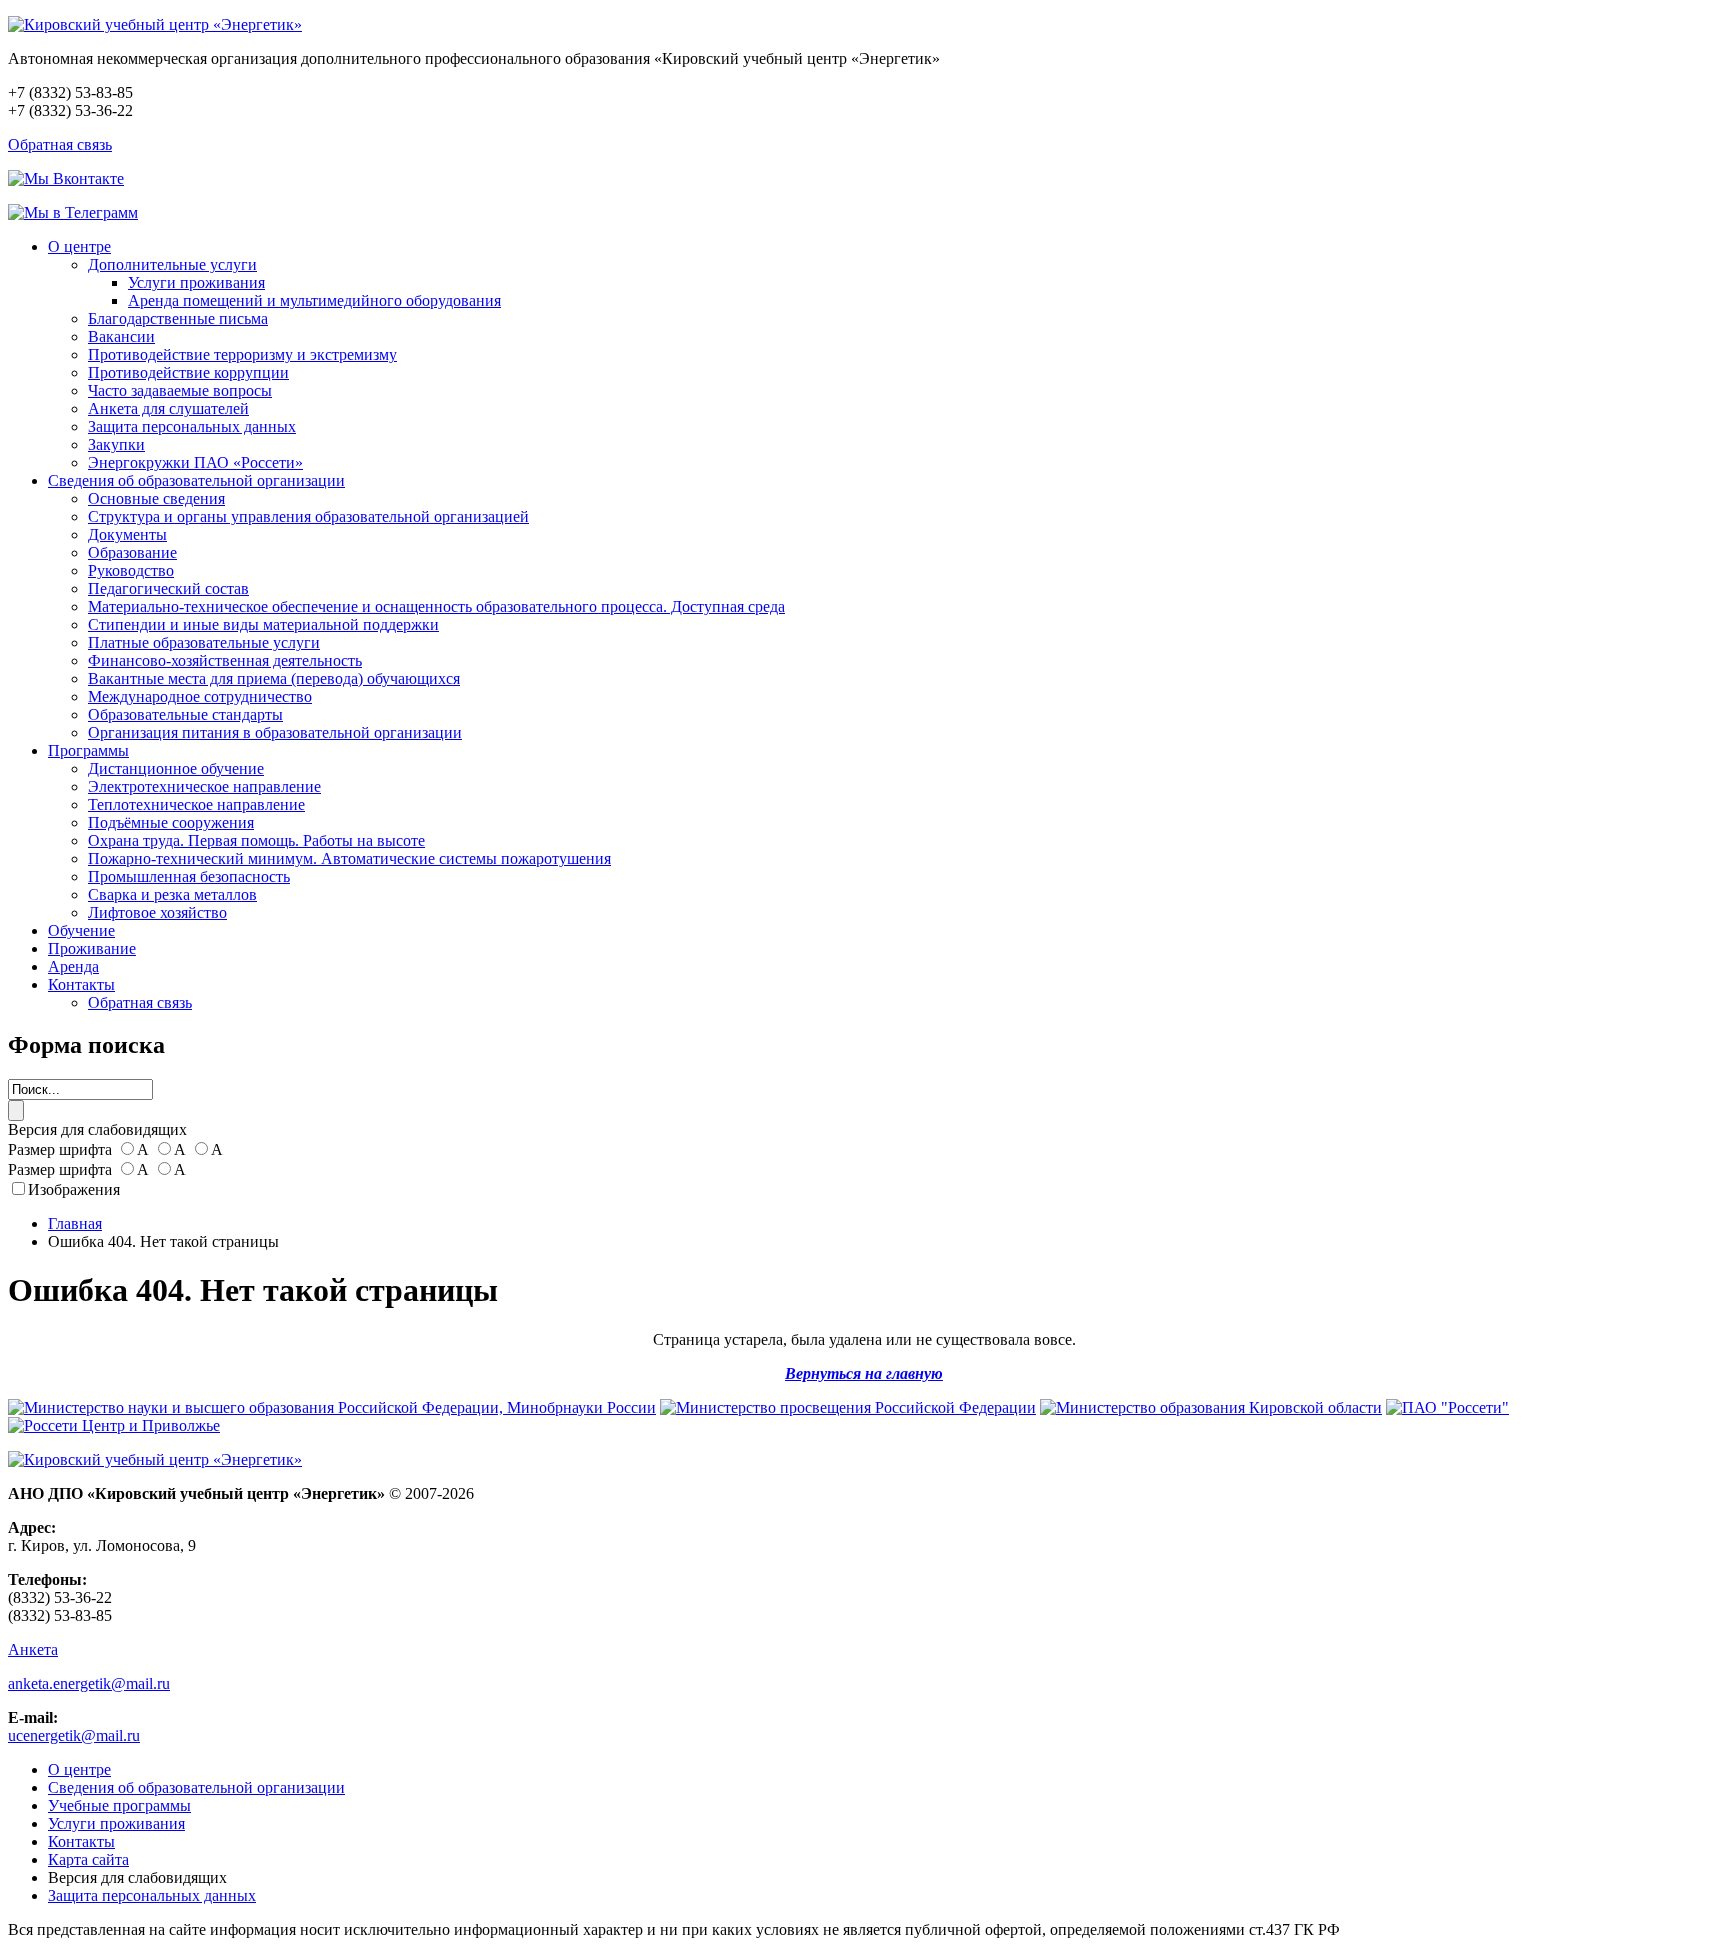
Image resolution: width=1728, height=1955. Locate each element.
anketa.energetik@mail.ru (89, 1683)
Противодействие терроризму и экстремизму (242, 354)
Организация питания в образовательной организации (275, 732)
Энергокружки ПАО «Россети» (195, 462)
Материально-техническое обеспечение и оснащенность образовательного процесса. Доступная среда (436, 606)
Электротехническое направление (204, 786)
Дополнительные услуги (172, 264)
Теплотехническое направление (196, 804)
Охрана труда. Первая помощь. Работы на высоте (256, 840)
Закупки (116, 444)
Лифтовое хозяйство (157, 912)
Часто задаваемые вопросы (180, 390)
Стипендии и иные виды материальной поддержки (263, 624)
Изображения (74, 1189)
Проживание (92, 948)
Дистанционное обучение (176, 768)
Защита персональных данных (192, 426)
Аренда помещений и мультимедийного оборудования (314, 300)
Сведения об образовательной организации (196, 480)
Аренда (73, 966)
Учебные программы (119, 1805)
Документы (127, 534)
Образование (132, 552)
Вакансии (121, 336)
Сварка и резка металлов (172, 894)
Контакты (81, 984)
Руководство (131, 570)
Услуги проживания (196, 282)
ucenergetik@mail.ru (74, 1735)
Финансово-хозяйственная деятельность (225, 660)
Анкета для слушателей (168, 408)
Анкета (33, 1649)
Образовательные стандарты (185, 714)
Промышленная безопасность (189, 876)
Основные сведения (156, 498)
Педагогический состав (168, 588)
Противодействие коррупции (188, 372)
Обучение (81, 930)
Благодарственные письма (178, 318)
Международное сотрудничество (200, 696)
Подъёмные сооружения (171, 822)
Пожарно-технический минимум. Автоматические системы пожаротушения (349, 858)
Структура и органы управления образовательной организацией (308, 516)
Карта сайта (88, 1859)
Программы (88, 750)
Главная (75, 1223)
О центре (79, 246)
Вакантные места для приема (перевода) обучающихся (274, 678)
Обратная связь (60, 144)
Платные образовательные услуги (204, 642)
